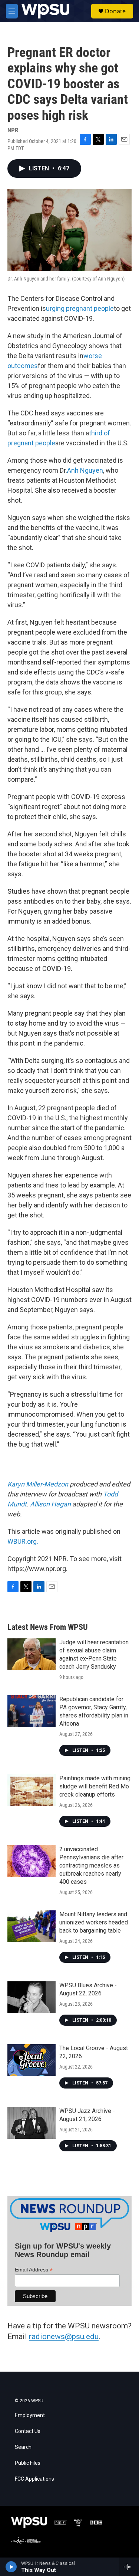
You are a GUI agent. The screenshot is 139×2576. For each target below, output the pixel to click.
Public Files (28, 2463)
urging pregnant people (80, 308)
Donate (115, 11)
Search (23, 2447)
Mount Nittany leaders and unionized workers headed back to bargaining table (94, 1922)
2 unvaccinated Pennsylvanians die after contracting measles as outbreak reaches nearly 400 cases (91, 1865)
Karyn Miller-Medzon (38, 1484)
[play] (11, 2567)
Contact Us (28, 2431)
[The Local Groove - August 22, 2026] (32, 2060)
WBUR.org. (23, 1541)
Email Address (34, 2270)
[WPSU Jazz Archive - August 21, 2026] (32, 2123)
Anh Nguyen (85, 470)
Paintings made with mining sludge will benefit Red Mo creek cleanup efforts (95, 1786)
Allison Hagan (50, 1504)
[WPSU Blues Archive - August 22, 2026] (32, 1997)
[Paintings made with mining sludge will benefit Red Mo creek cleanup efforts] (32, 1790)
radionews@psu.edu (64, 2337)
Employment (30, 2415)
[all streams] (129, 2567)
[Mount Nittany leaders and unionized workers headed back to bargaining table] (32, 1926)
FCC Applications (34, 2479)
